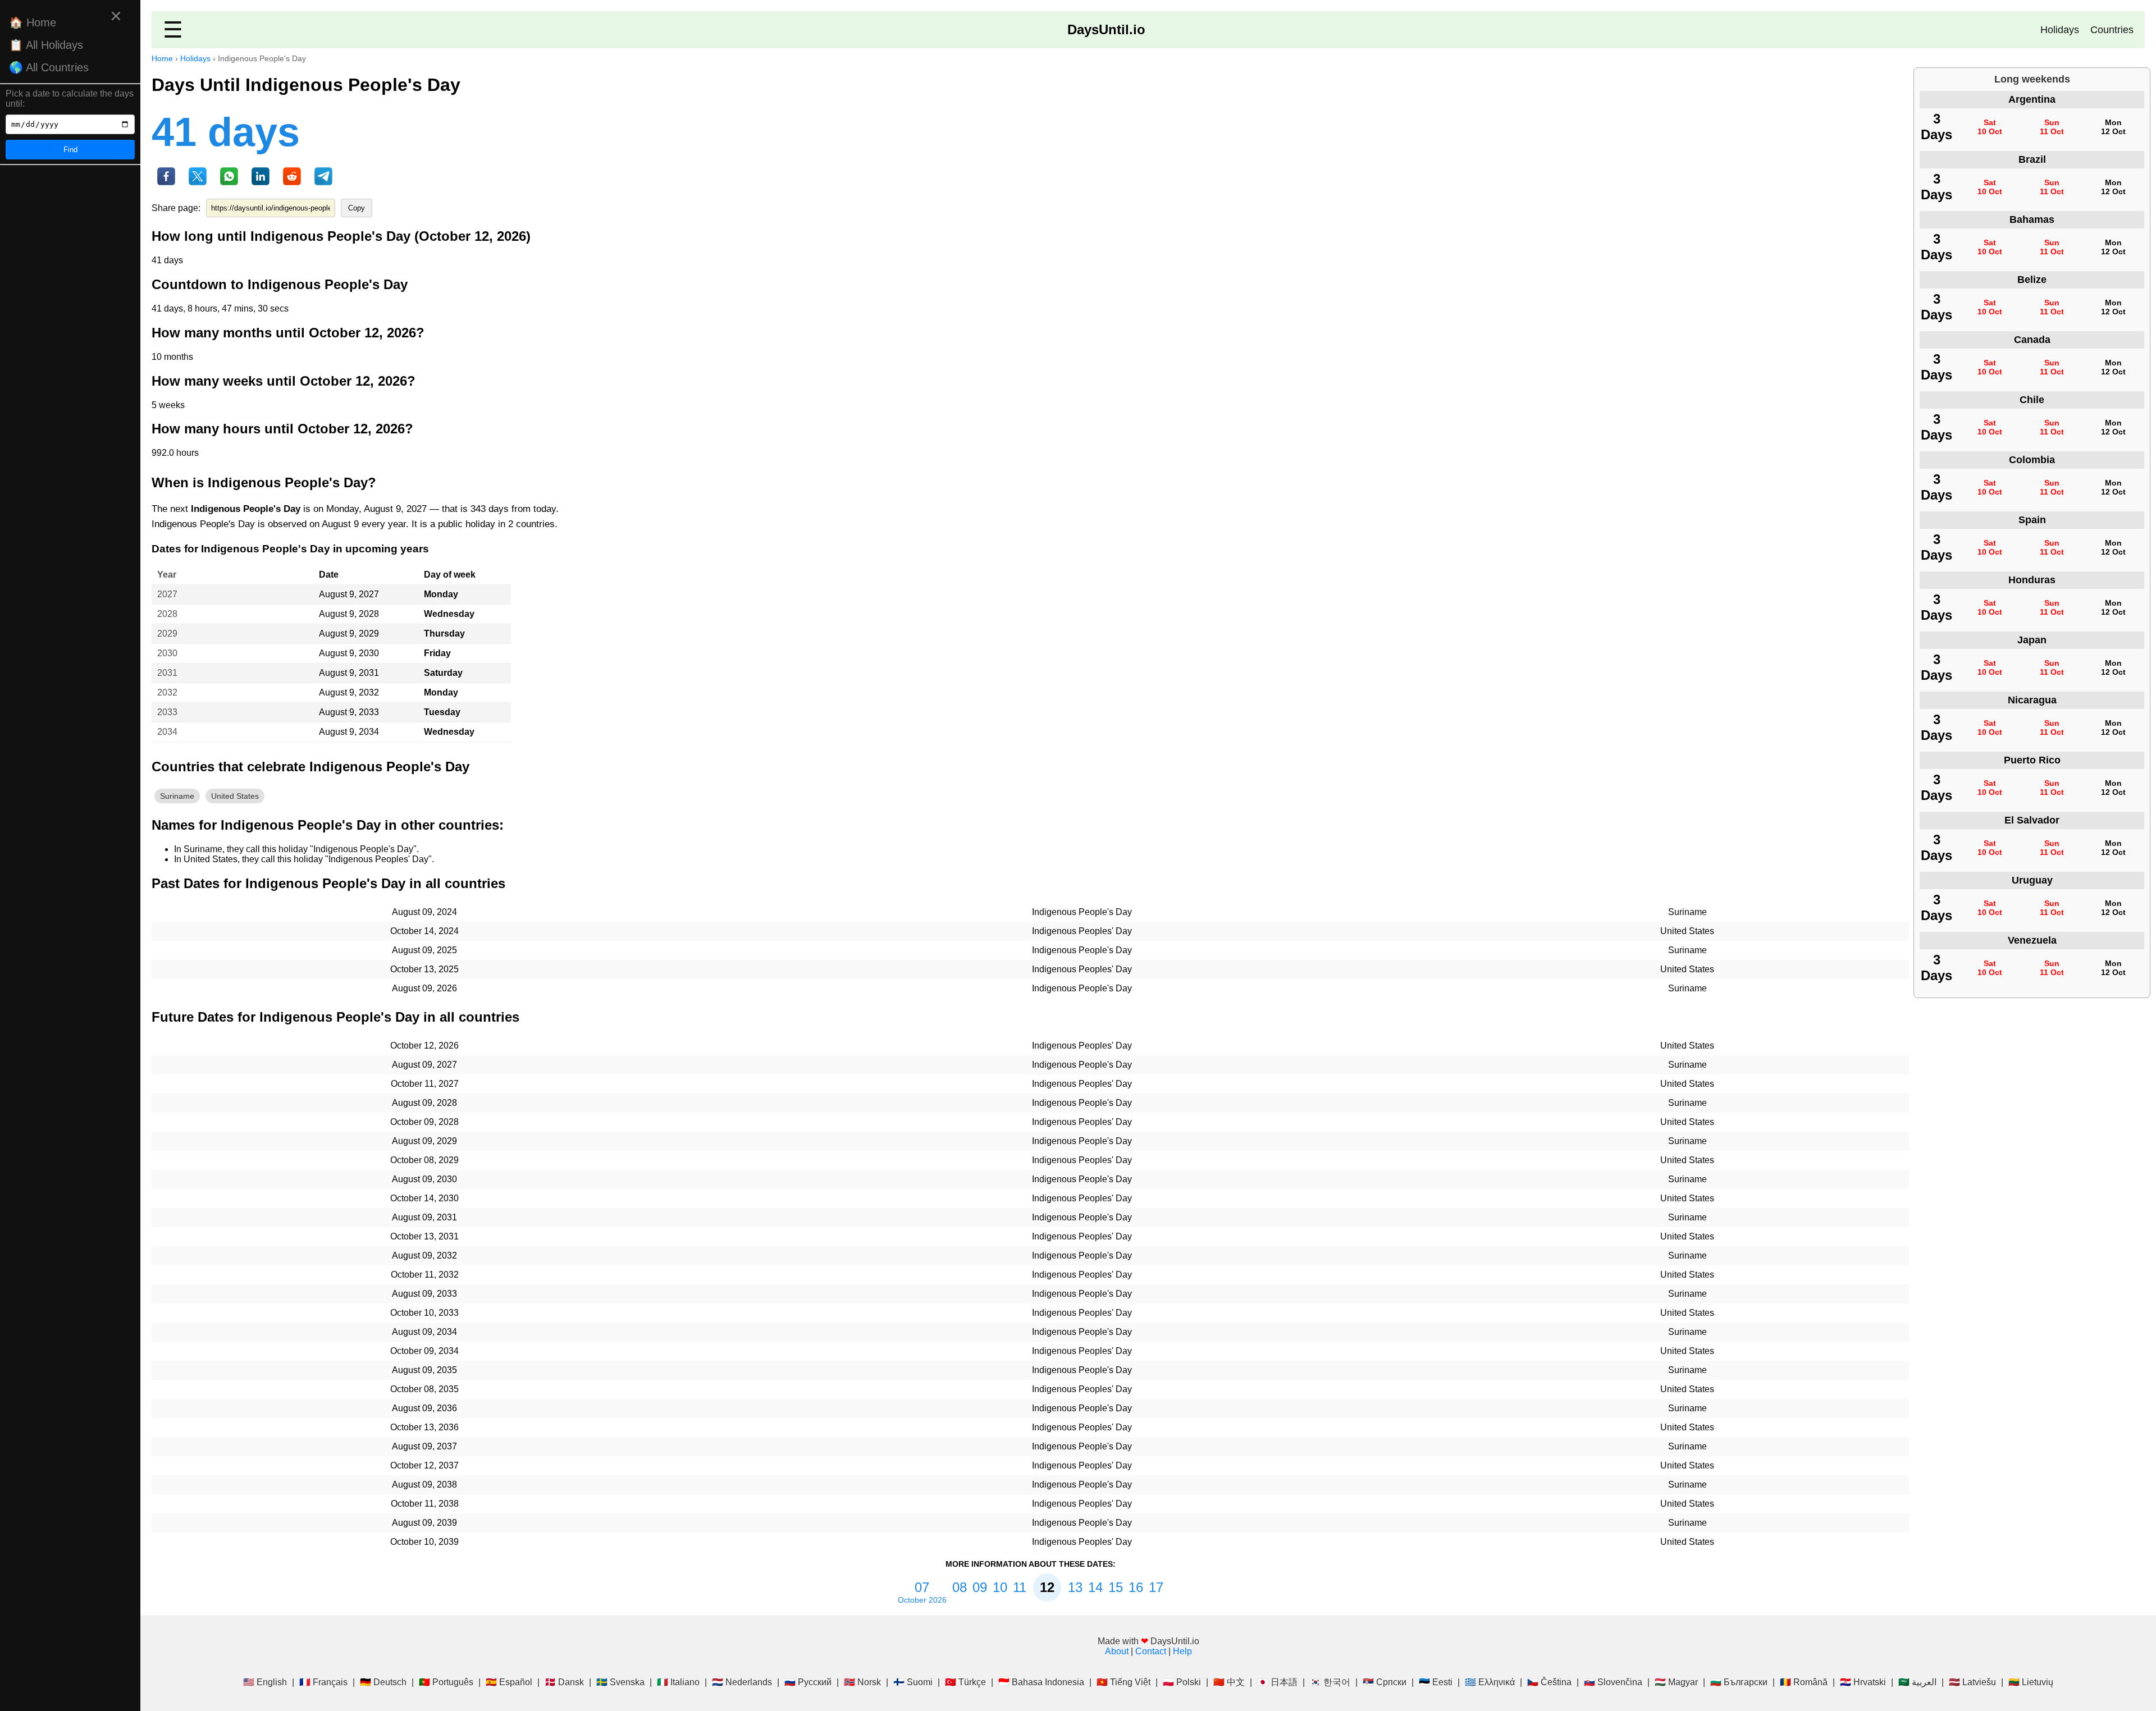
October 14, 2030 (424, 1198)
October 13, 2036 (424, 1427)
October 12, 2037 (424, 1465)
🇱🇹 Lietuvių (2031, 1682)
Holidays (2060, 30)
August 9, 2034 (349, 732)
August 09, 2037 (424, 1446)
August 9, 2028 (349, 614)
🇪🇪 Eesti (1436, 1682)
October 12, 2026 (424, 1046)
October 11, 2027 (425, 1084)
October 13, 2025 (424, 969)
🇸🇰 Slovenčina (1613, 1682)
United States (235, 796)
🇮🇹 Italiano (678, 1682)
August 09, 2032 (424, 1255)
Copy (357, 208)
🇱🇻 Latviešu (1972, 1682)
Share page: (176, 208)
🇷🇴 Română (1804, 1682)
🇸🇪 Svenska (620, 1682)
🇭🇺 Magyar (1676, 1682)
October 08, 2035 (424, 1389)
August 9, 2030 (349, 653)
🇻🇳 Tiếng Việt (1123, 1682)
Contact (1151, 1651)
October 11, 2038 (425, 1504)
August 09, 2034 (424, 1332)
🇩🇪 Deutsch (383, 1682)
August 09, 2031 (424, 1217)
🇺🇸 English (265, 1682)
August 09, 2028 (424, 1103)
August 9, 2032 (349, 692)
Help (1182, 1651)
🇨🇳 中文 (1229, 1682)
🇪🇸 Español (509, 1682)
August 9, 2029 (349, 633)
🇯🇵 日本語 (1277, 1682)
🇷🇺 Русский (808, 1682)
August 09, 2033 (424, 1294)
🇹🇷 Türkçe (965, 1682)
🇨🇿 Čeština (1549, 1682)
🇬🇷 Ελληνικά (1490, 1682)
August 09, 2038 (424, 1484)
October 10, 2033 (424, 1313)
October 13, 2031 (424, 1236)
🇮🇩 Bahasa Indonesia (1041, 1682)
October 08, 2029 (424, 1160)
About (1117, 1651)
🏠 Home (33, 22)
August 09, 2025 (424, 950)
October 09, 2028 (424, 1122)
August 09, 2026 (424, 988)
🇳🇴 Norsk (862, 1682)
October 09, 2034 (424, 1351)
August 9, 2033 (349, 712)
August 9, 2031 (349, 673)
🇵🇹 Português (446, 1682)
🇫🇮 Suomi (913, 1682)
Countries (2112, 30)
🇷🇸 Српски (1385, 1682)
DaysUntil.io (1106, 29)
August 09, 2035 (424, 1370)
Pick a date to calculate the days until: (70, 99)
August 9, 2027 (349, 594)
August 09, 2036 (424, 1408)
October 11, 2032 (425, 1275)
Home (162, 58)
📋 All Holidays (46, 45)
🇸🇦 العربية (1917, 1682)
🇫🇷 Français (323, 1682)
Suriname (177, 796)
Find (70, 150)
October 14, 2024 (424, 931)
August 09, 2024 (424, 912)
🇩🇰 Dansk (564, 1682)
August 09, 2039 (424, 1523)
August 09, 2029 (424, 1141)
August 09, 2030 (424, 1179)
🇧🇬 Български (1739, 1682)
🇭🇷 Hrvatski (1863, 1682)
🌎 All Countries (49, 67)
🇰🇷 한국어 (1330, 1682)
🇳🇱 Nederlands (742, 1682)
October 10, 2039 (424, 1542)
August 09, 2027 (424, 1065)
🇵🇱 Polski (1182, 1682)
